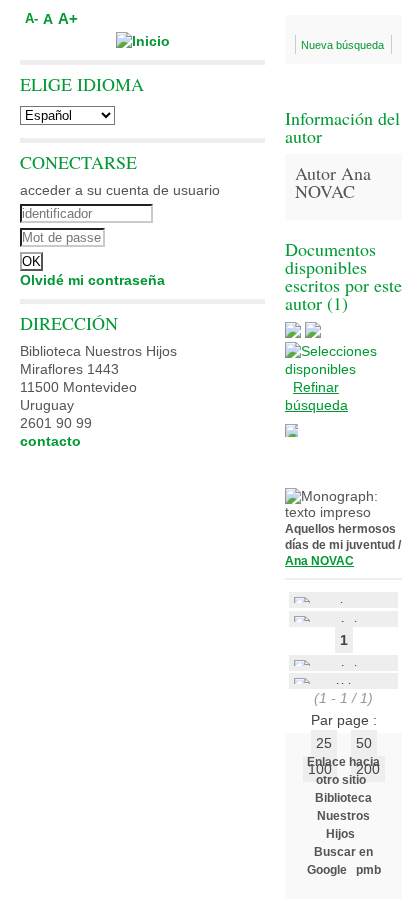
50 (364, 743)
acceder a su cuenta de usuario (120, 190)
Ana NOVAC (319, 561)
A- (31, 19)
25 (324, 743)
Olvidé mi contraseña (92, 280)
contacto (50, 441)
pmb (368, 870)
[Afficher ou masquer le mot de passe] (197, 235)
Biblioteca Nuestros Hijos (343, 816)
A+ (68, 18)
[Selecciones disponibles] (343, 369)
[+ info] (291, 430)
